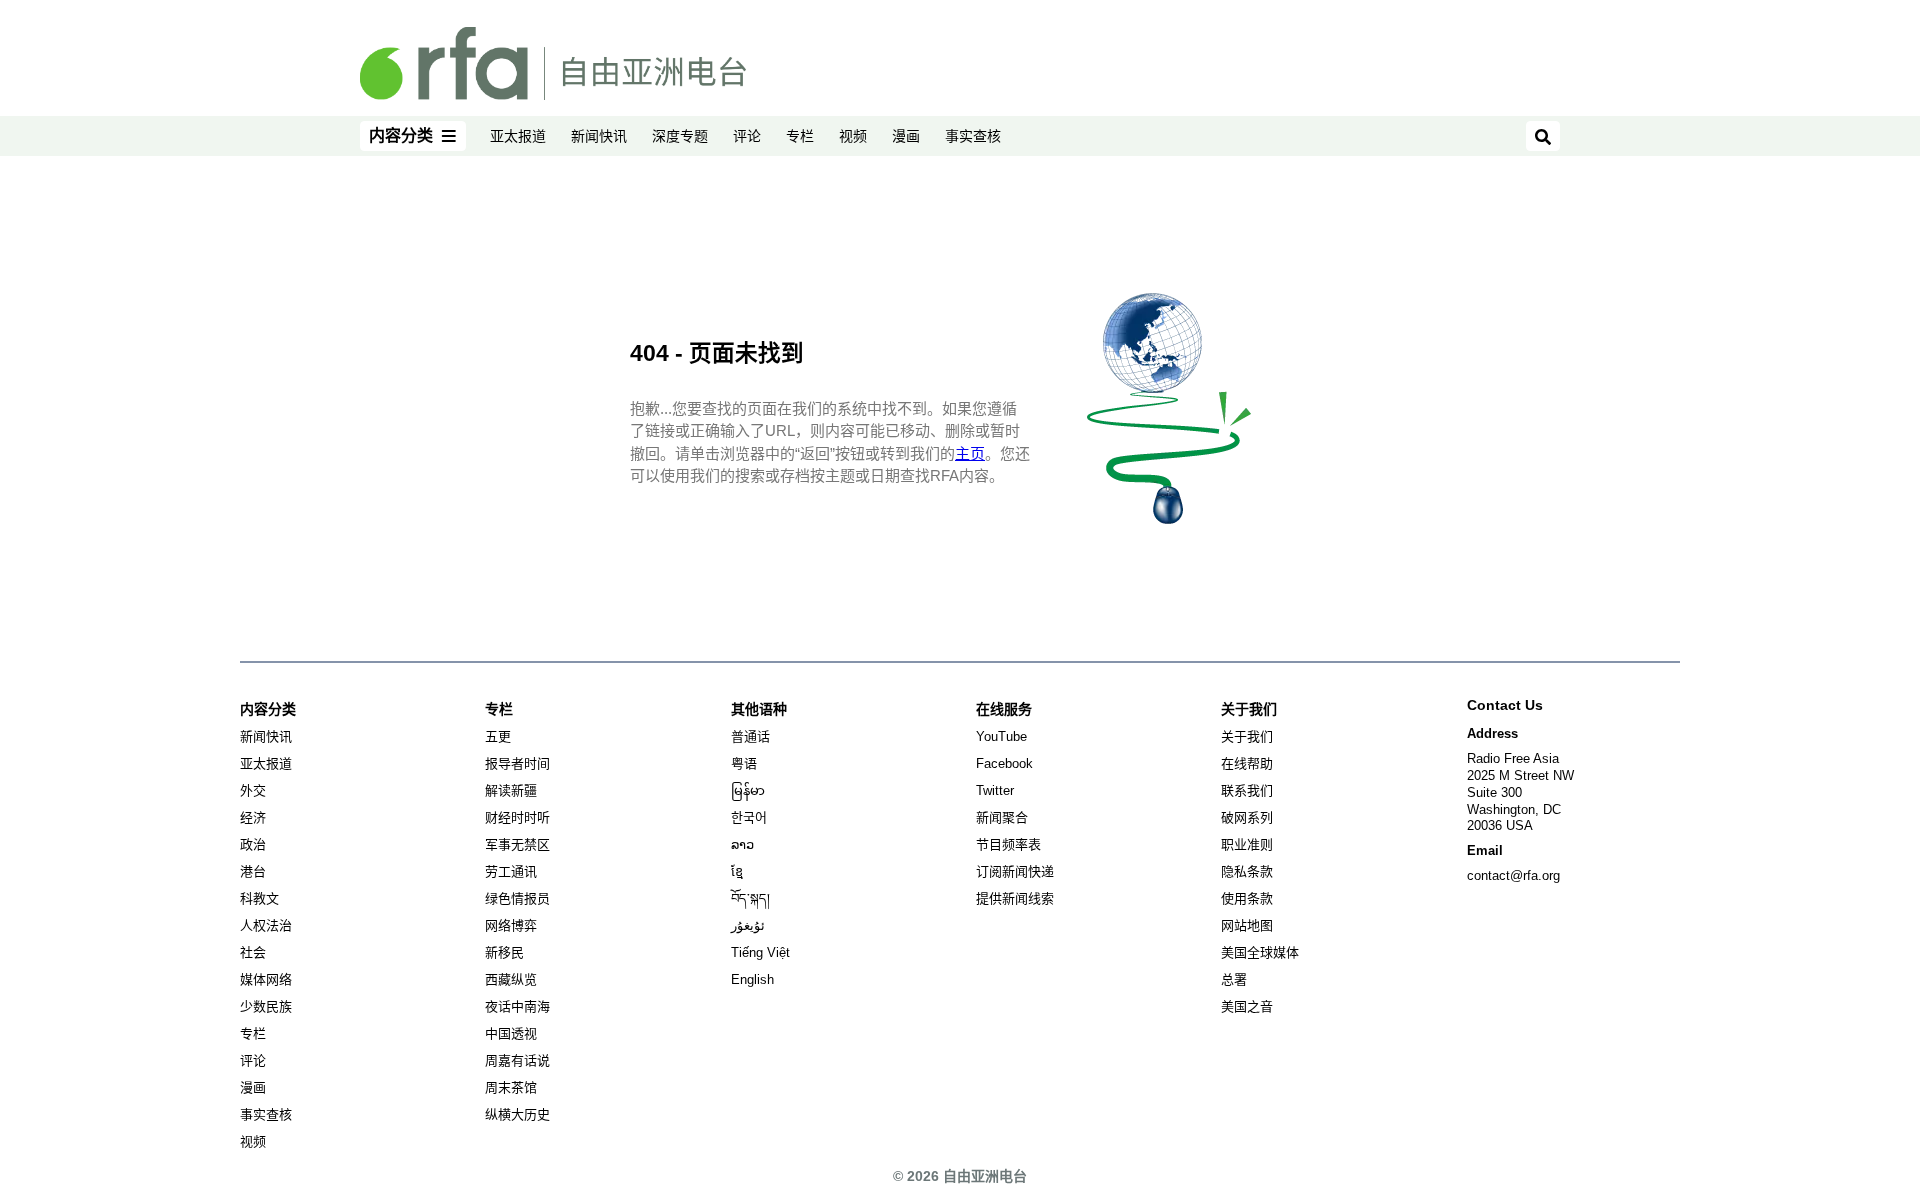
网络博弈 (511, 925)
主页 (970, 453)
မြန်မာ (748, 790)
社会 (253, 952)
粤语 (744, 763)
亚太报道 (518, 136)
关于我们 (1247, 736)
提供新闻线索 (1015, 898)
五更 (498, 736)
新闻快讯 (599, 136)
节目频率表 (1008, 844)
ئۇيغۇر (748, 925)
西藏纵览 (511, 979)
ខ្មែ (737, 871)
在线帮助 (1247, 763)
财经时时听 (517, 817)
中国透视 (511, 1033)
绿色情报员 (517, 898)
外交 (253, 790)
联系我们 (1247, 790)
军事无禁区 (517, 844)
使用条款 (1247, 898)
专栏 (800, 136)
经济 (253, 817)
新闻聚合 (1002, 817)
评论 (747, 136)
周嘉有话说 (517, 1060)
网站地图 (1247, 925)
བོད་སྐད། (750, 898)
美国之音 (1247, 1006)
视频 (853, 136)
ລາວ (742, 844)
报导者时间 (517, 763)
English (752, 979)
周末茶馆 (511, 1087)
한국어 (749, 817)
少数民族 (266, 1006)
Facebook (1004, 763)
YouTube (1001, 736)
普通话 (750, 736)
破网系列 (1247, 817)
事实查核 (973, 136)
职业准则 (1247, 844)
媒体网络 (266, 979)
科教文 (259, 898)
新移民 (504, 952)
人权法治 (266, 925)
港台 (253, 871)
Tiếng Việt (760, 952)
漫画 (906, 136)
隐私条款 (1247, 871)
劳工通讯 (511, 871)
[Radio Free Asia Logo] (553, 62)
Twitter (995, 790)
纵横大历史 (517, 1114)
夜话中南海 (517, 1006)
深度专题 (680, 136)
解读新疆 (511, 790)
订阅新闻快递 (1015, 871)
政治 (253, 844)
